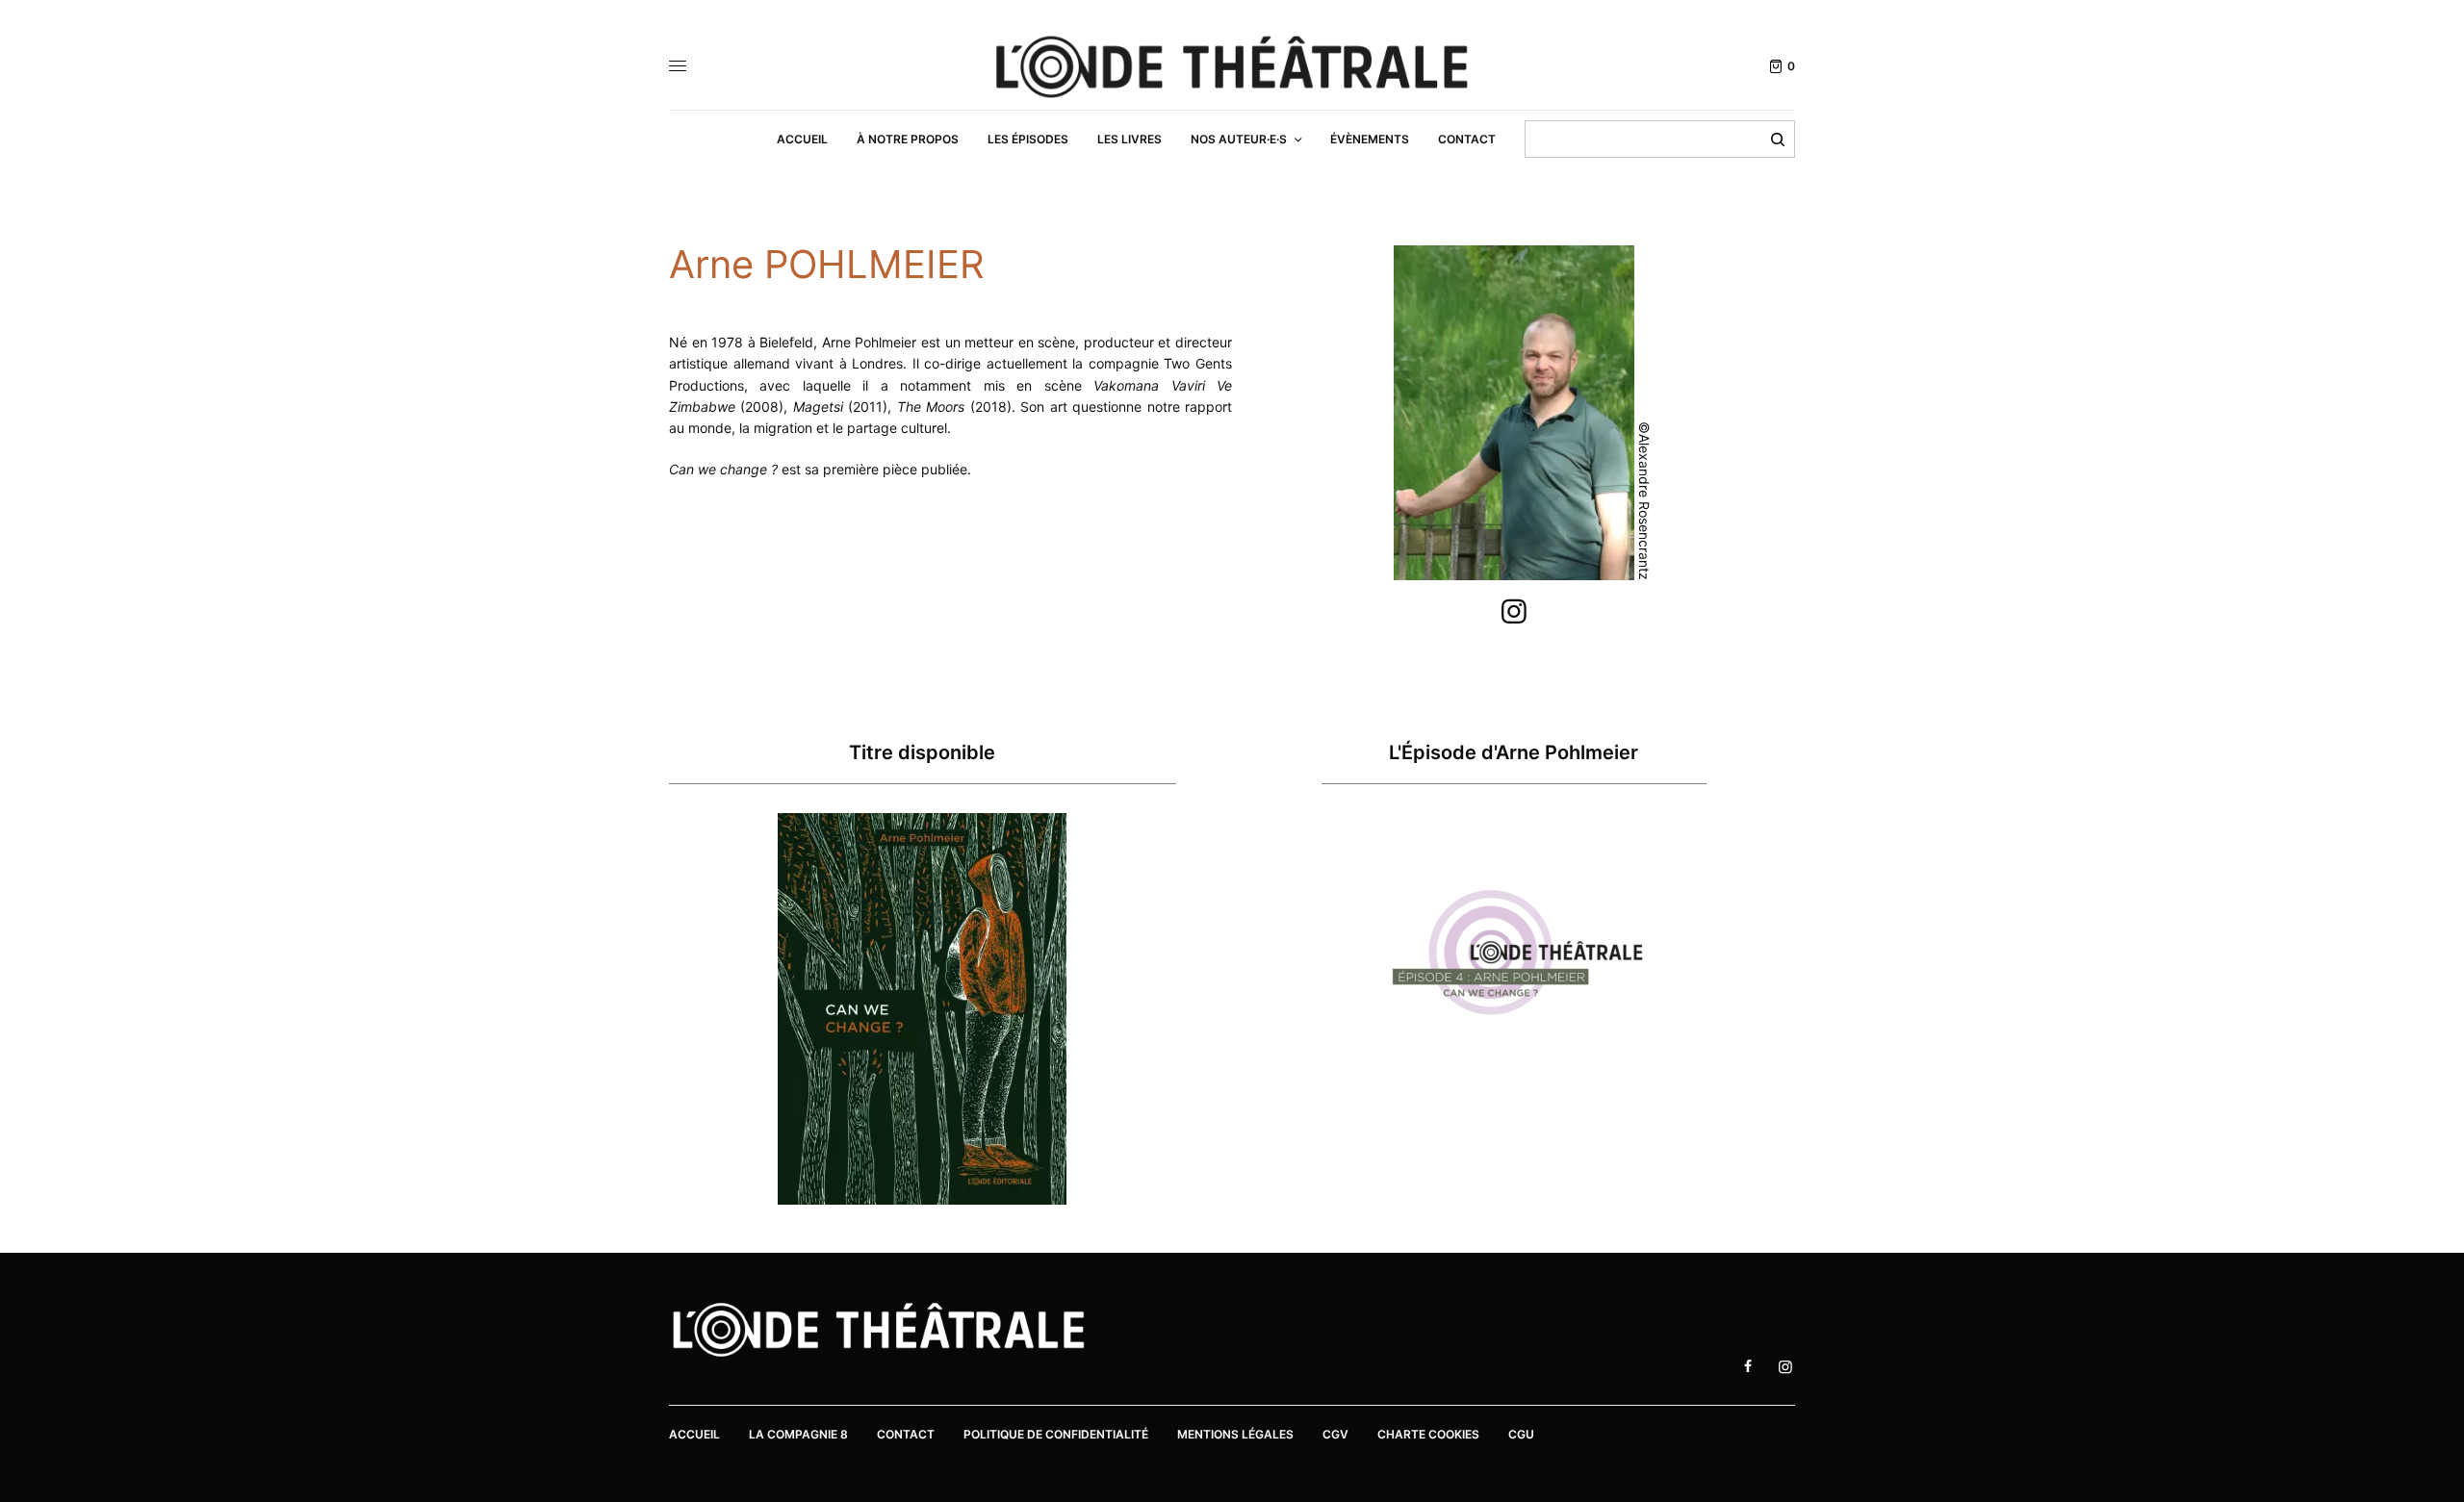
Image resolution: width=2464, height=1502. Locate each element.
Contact (906, 1434)
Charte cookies (1428, 1434)
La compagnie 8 (798, 1434)
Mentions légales (1235, 1434)
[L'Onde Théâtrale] (1232, 67)
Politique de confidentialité (1056, 1434)
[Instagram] (1514, 611)
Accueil (694, 1434)
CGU (1521, 1434)
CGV (1335, 1434)
